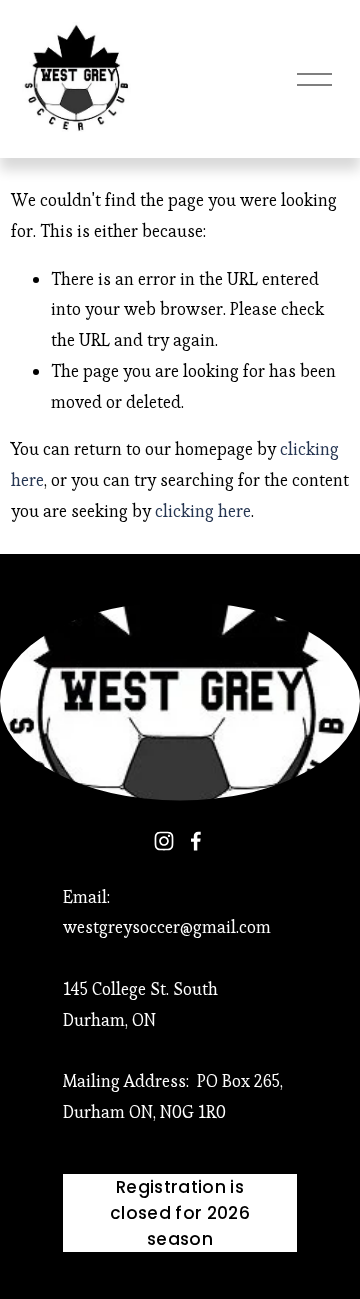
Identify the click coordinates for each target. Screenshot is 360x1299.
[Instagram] (164, 841)
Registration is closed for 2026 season (180, 1213)
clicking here (203, 511)
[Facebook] (196, 841)
